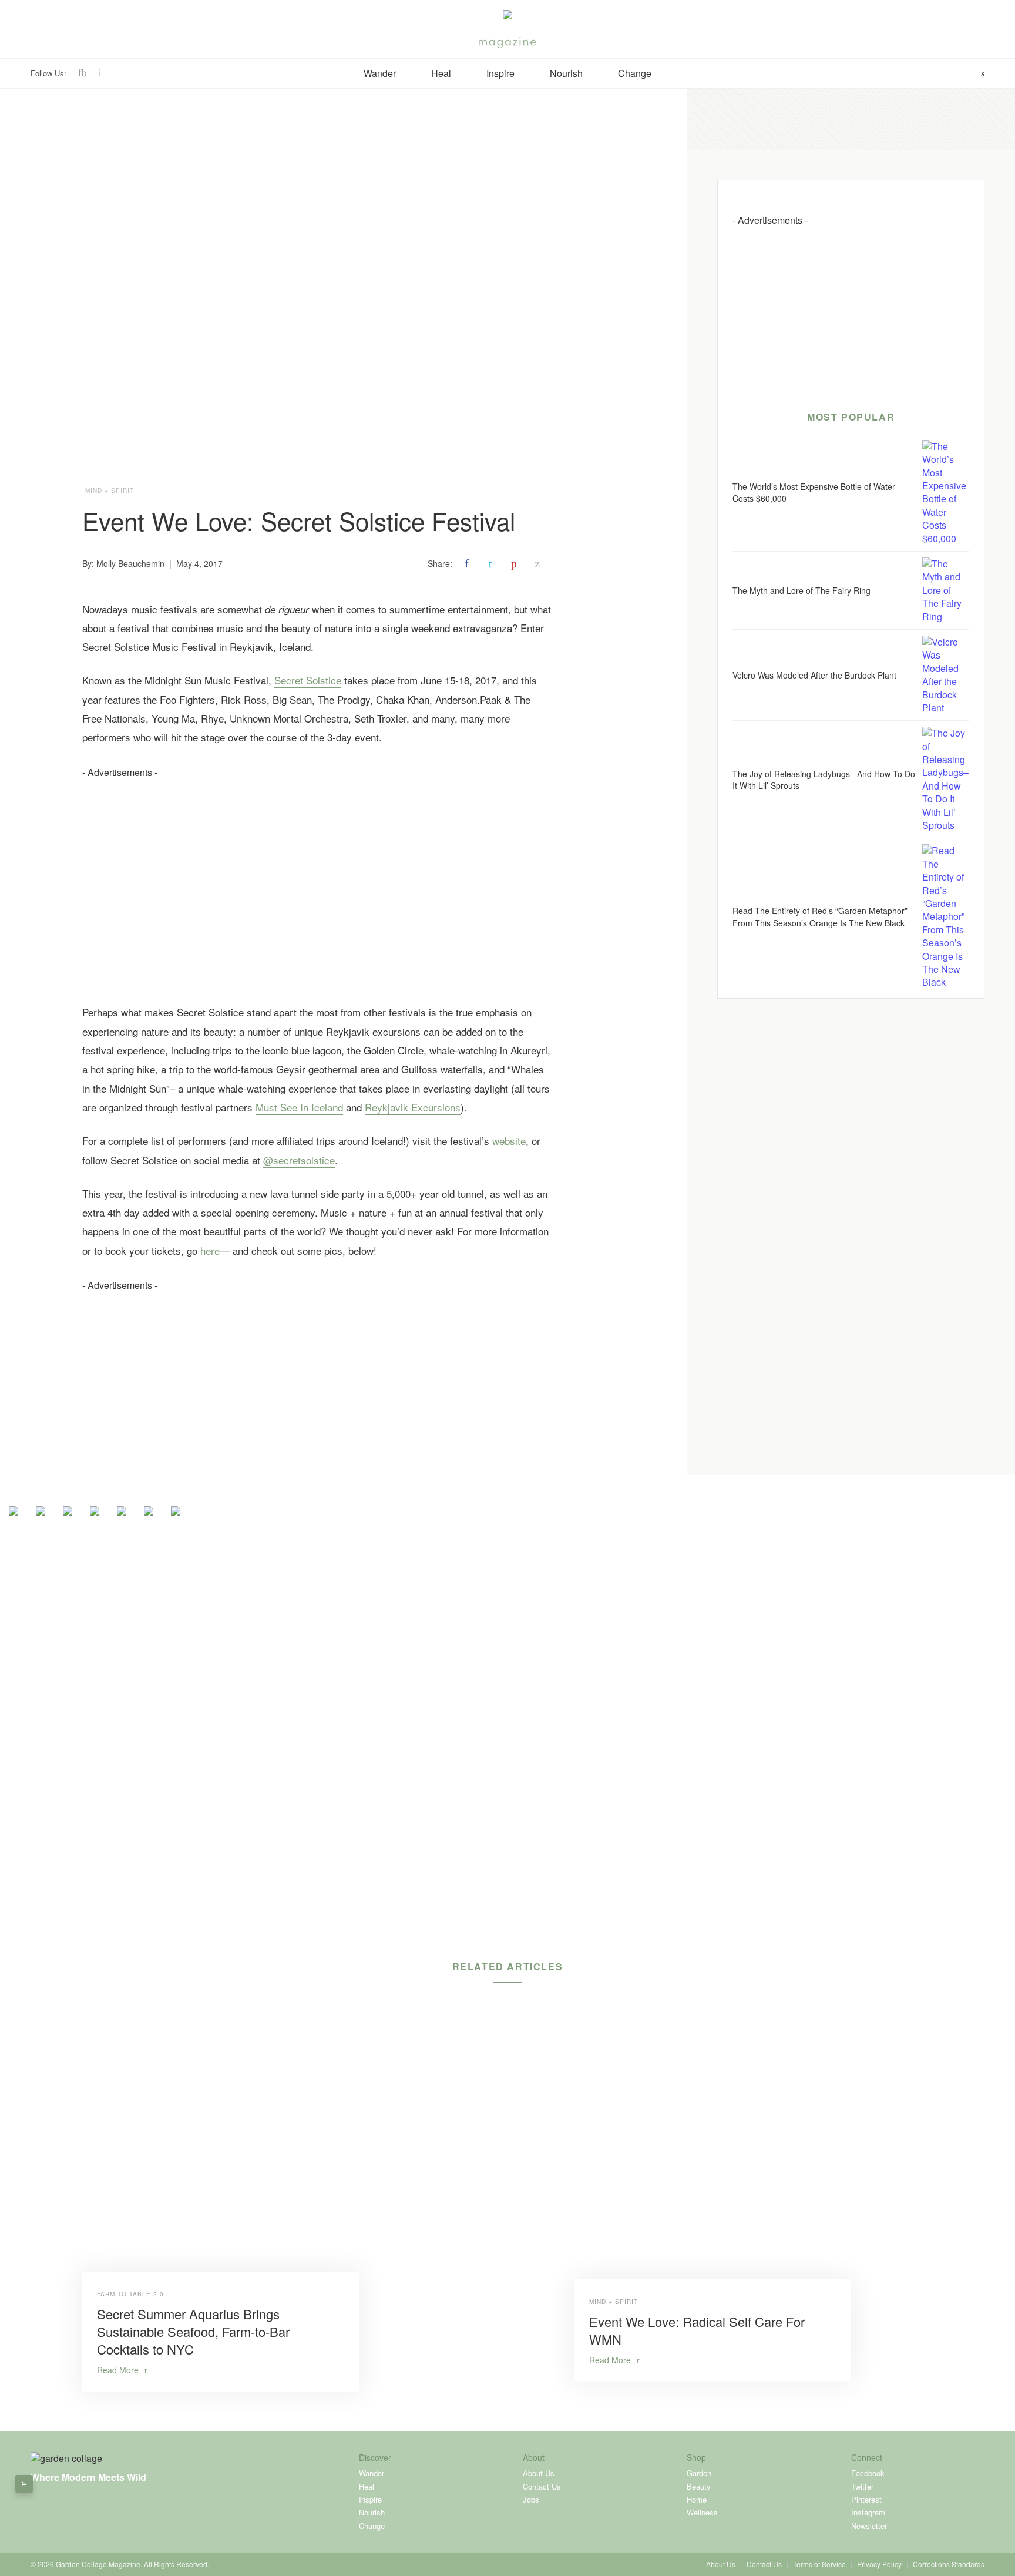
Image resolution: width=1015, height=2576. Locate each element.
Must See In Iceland (299, 1107)
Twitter (862, 2486)
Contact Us (542, 2486)
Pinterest (866, 2499)
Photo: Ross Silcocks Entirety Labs (496, 967)
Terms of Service (819, 2564)
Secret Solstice (308, 680)
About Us (539, 2473)
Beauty (699, 2486)
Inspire (500, 73)
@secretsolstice (299, 1160)
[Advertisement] (317, 861)
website (509, 1141)
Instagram (868, 2512)
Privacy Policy (879, 2564)
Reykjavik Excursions (413, 1107)
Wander (380, 73)
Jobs (531, 2499)
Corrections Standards (949, 2564)
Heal (441, 73)
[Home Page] (508, 18)
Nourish (566, 73)
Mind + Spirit (110, 491)
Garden (699, 2473)
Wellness (702, 2512)
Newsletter (869, 2526)
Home (697, 2499)
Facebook (868, 2473)
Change (635, 73)
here (210, 1250)
